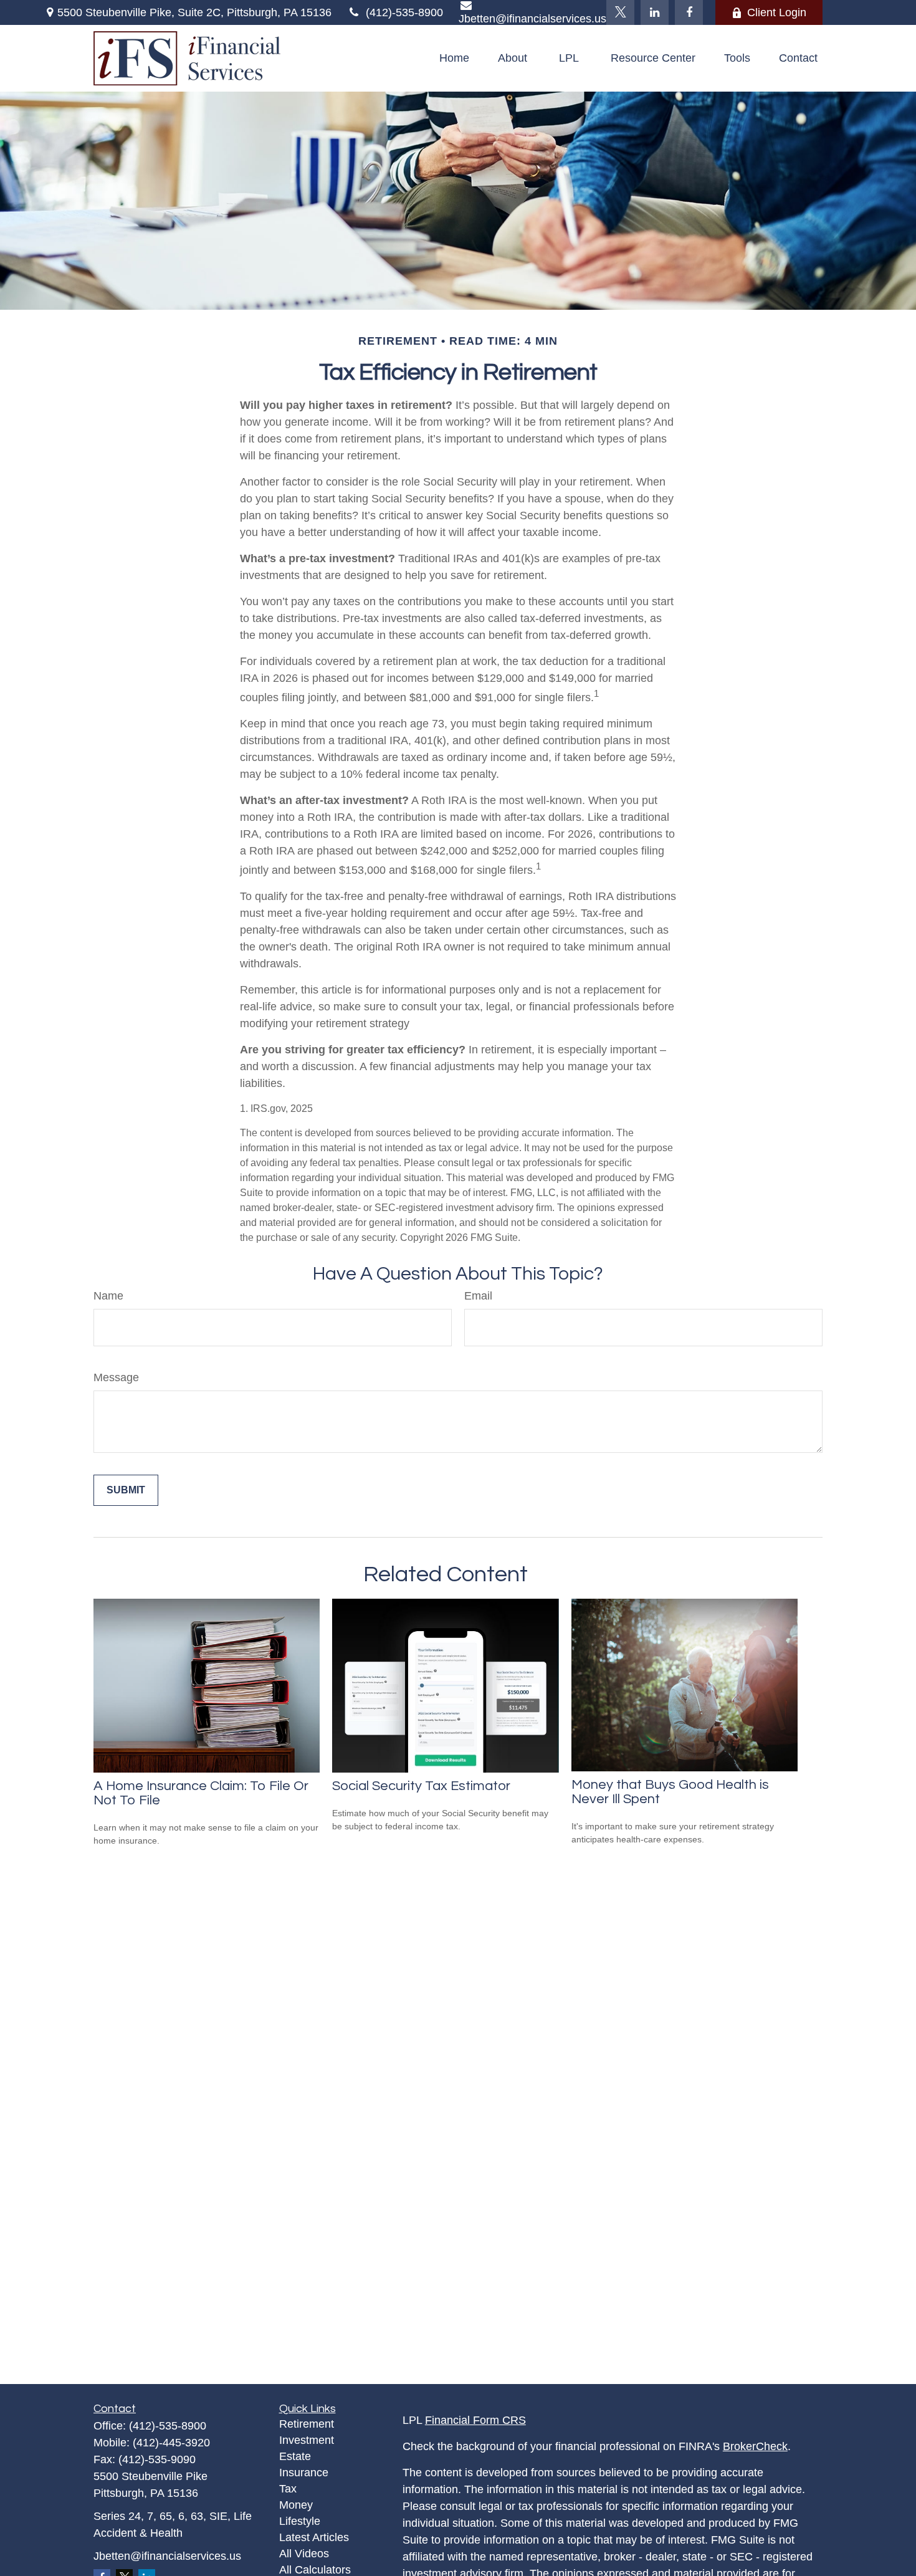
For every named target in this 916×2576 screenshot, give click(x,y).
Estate (295, 2456)
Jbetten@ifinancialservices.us (167, 2556)
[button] (454, 59)
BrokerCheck (755, 2446)
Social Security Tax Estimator (421, 1786)
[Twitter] (620, 12)
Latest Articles (314, 2537)
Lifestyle (300, 2521)
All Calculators (315, 2570)
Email (478, 1296)
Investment (307, 2440)
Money (296, 2505)
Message (116, 1377)
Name (108, 1296)
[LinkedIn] (655, 12)
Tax (288, 2489)
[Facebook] (689, 12)
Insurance (304, 2473)
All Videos (304, 2554)
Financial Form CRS (475, 2420)
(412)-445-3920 (171, 2443)
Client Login (777, 12)
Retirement (307, 2424)
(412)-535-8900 (404, 12)
